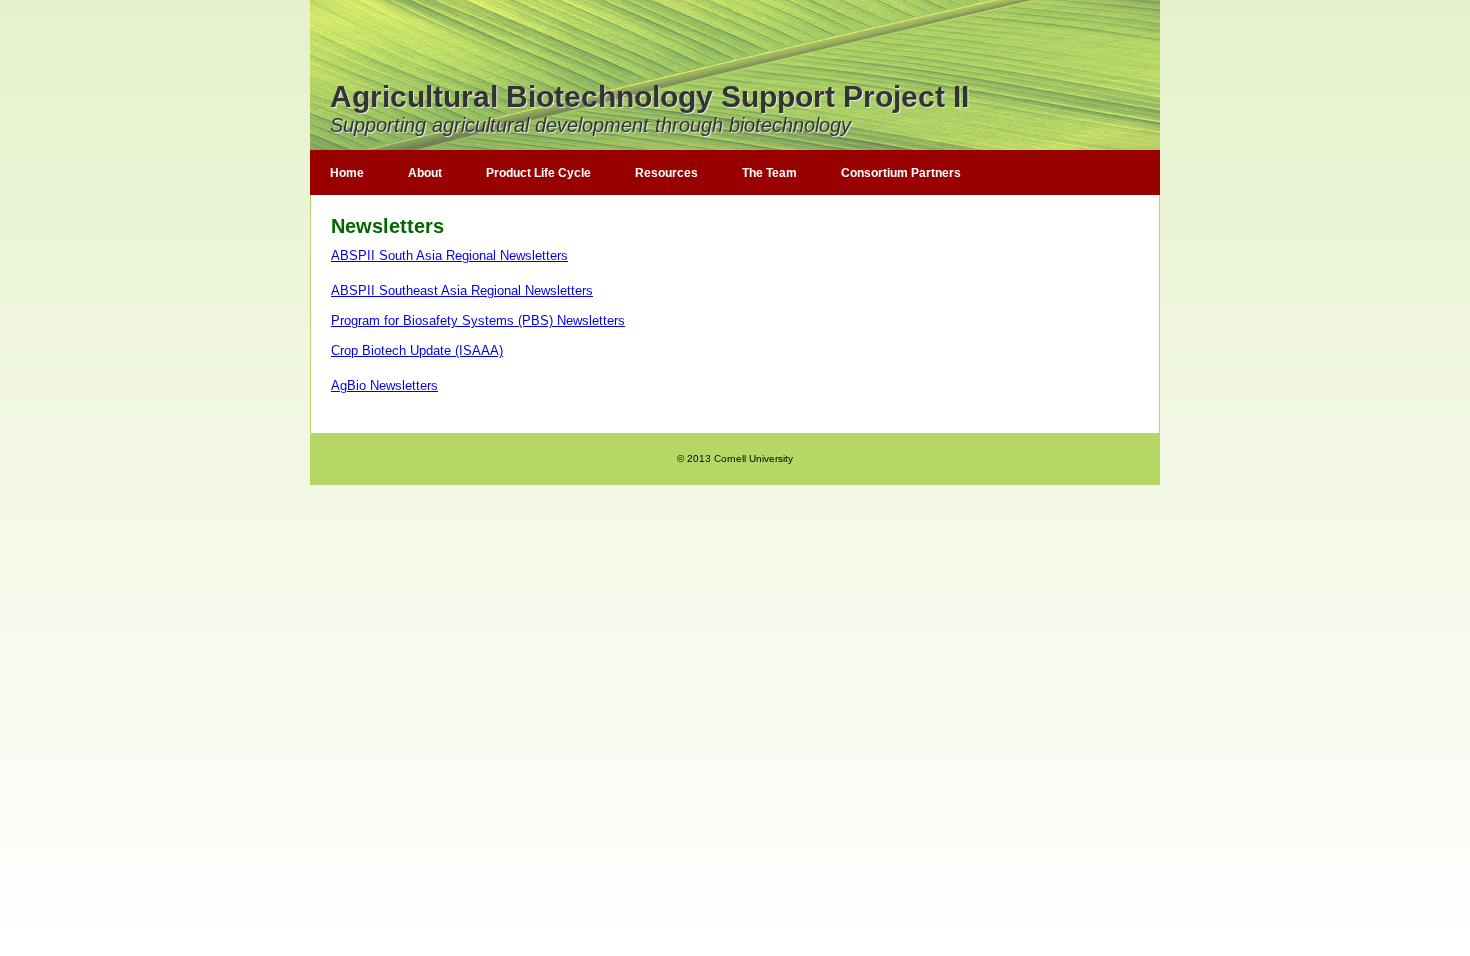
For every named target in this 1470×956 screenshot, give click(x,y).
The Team (769, 173)
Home (347, 173)
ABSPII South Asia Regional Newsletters (449, 255)
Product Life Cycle (538, 173)
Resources (666, 173)
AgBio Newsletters (384, 385)
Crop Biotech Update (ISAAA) (417, 350)
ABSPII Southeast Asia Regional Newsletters (462, 290)
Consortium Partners (901, 173)
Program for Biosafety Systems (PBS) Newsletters (478, 320)
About (425, 173)
